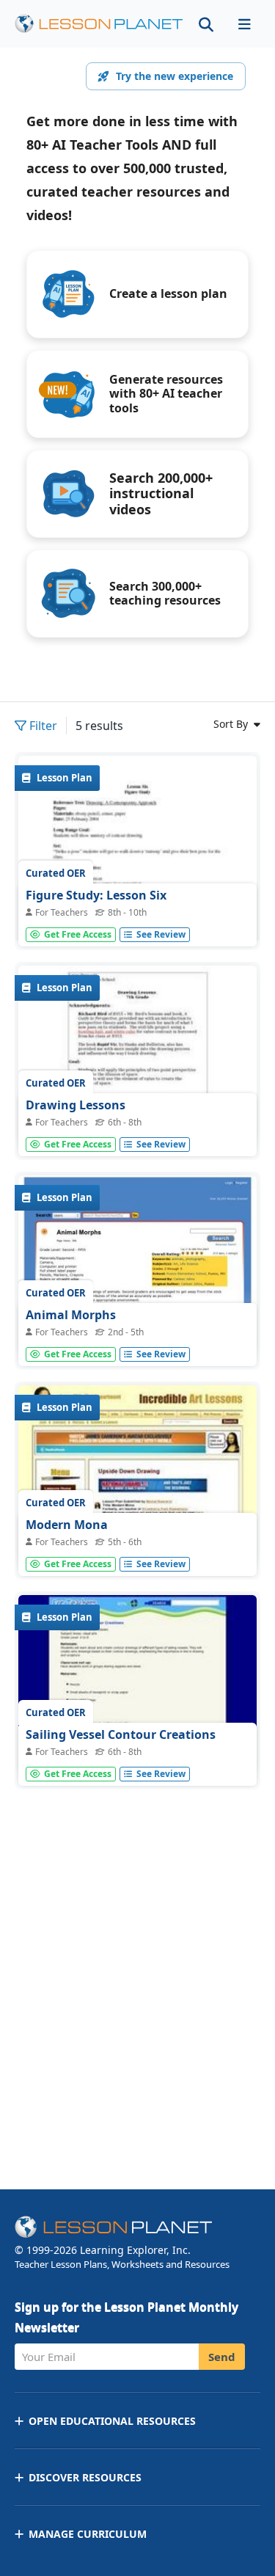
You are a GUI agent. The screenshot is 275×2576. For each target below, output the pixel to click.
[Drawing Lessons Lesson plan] (137, 1055)
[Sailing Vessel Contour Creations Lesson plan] (137, 1685)
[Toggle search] (206, 24)
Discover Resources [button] (85, 2477)
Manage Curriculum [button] (88, 2534)
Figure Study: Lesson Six (96, 895)
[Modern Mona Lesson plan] (137, 1475)
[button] (244, 24)
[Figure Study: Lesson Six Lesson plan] (137, 910)
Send (222, 2357)
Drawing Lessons (76, 1105)
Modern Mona (67, 1525)
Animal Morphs (71, 1315)
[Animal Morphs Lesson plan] (137, 1265)
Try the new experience (175, 76)
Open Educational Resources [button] (112, 2421)
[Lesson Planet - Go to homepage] (99, 24)
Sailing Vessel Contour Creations (121, 1734)
